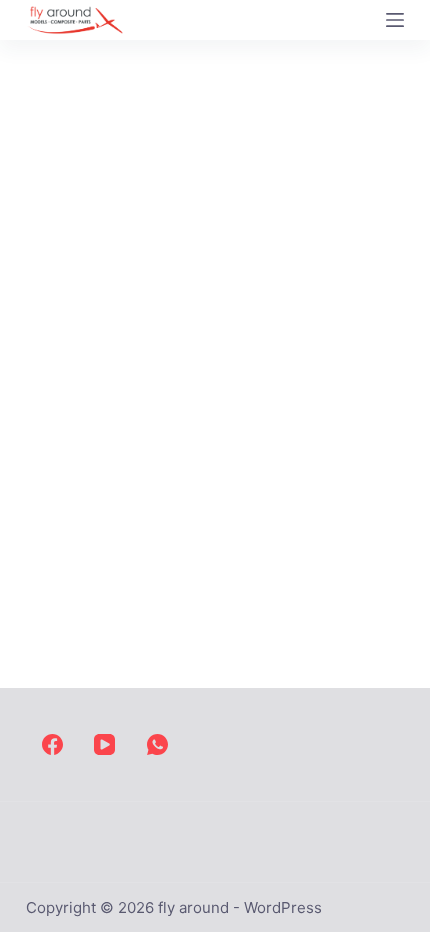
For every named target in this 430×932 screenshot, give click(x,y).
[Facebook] (52, 744)
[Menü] (395, 20)
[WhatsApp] (157, 744)
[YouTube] (104, 744)
